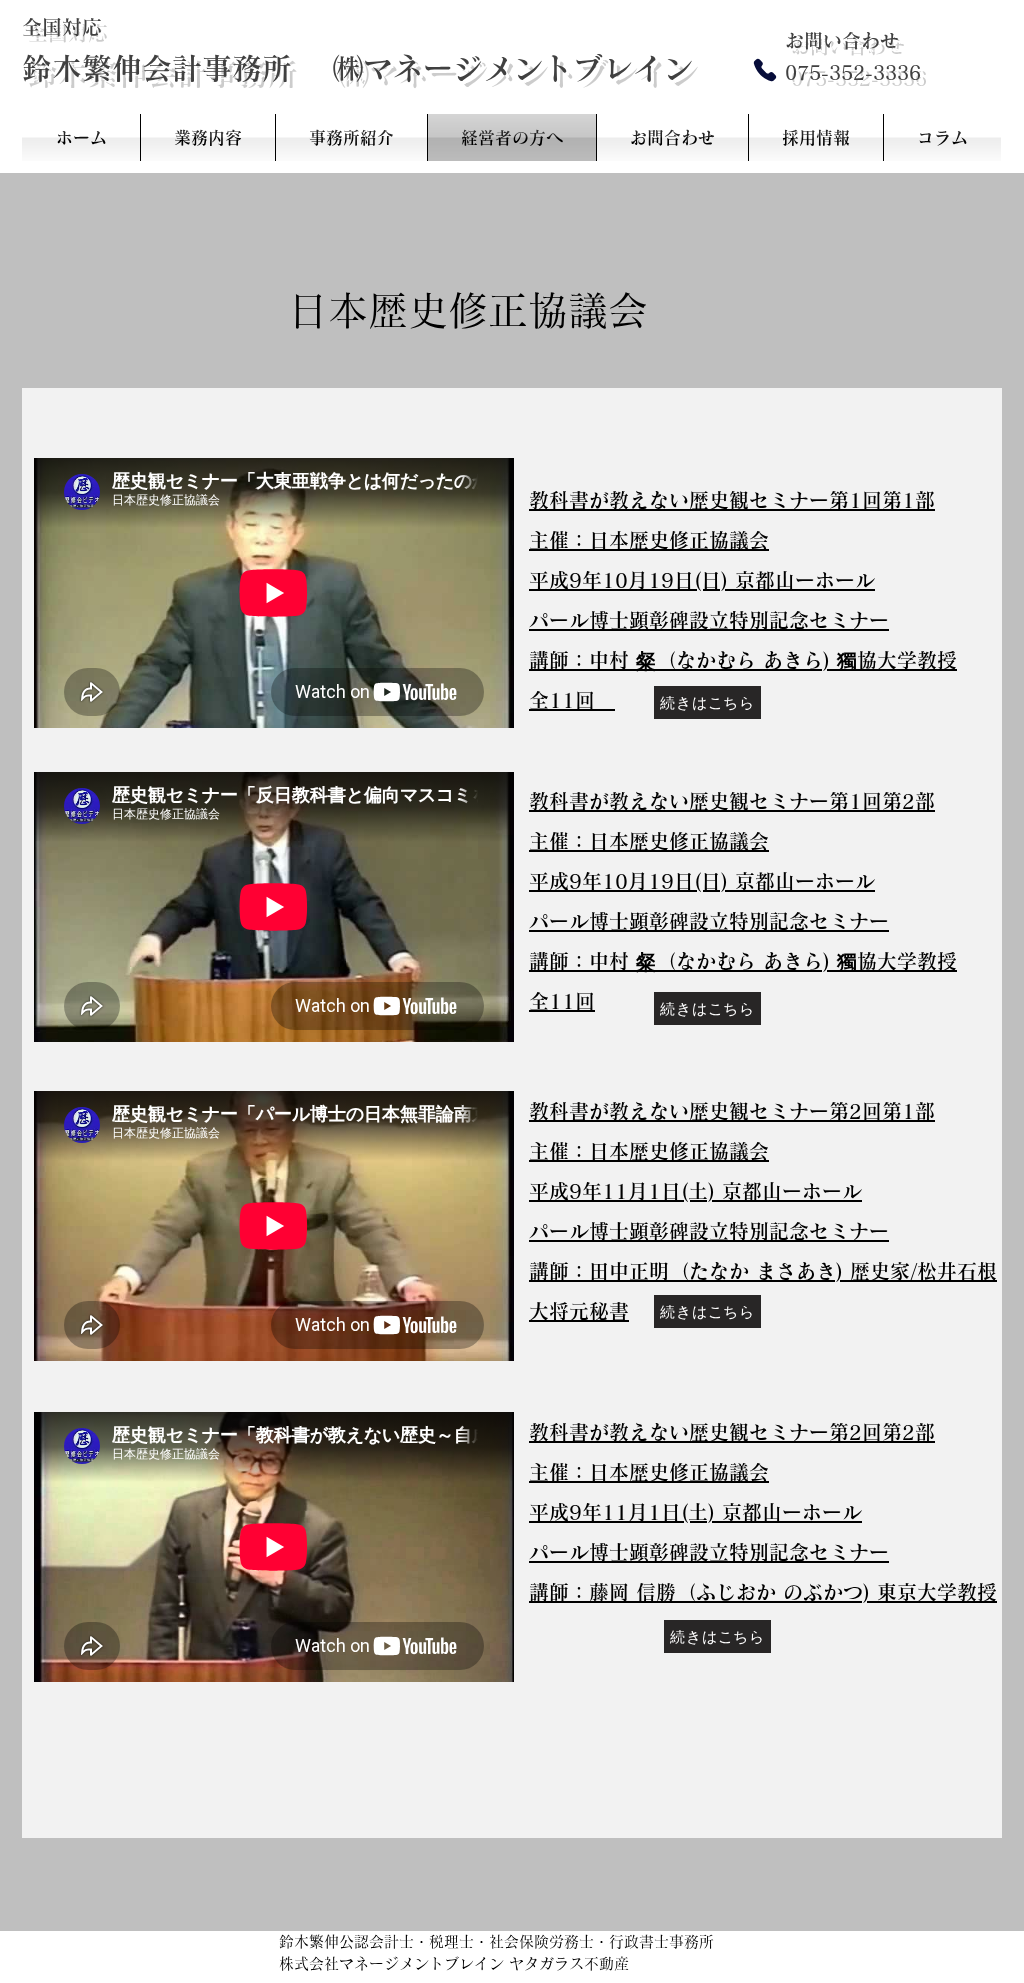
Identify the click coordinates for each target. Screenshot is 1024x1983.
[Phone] (765, 69)
